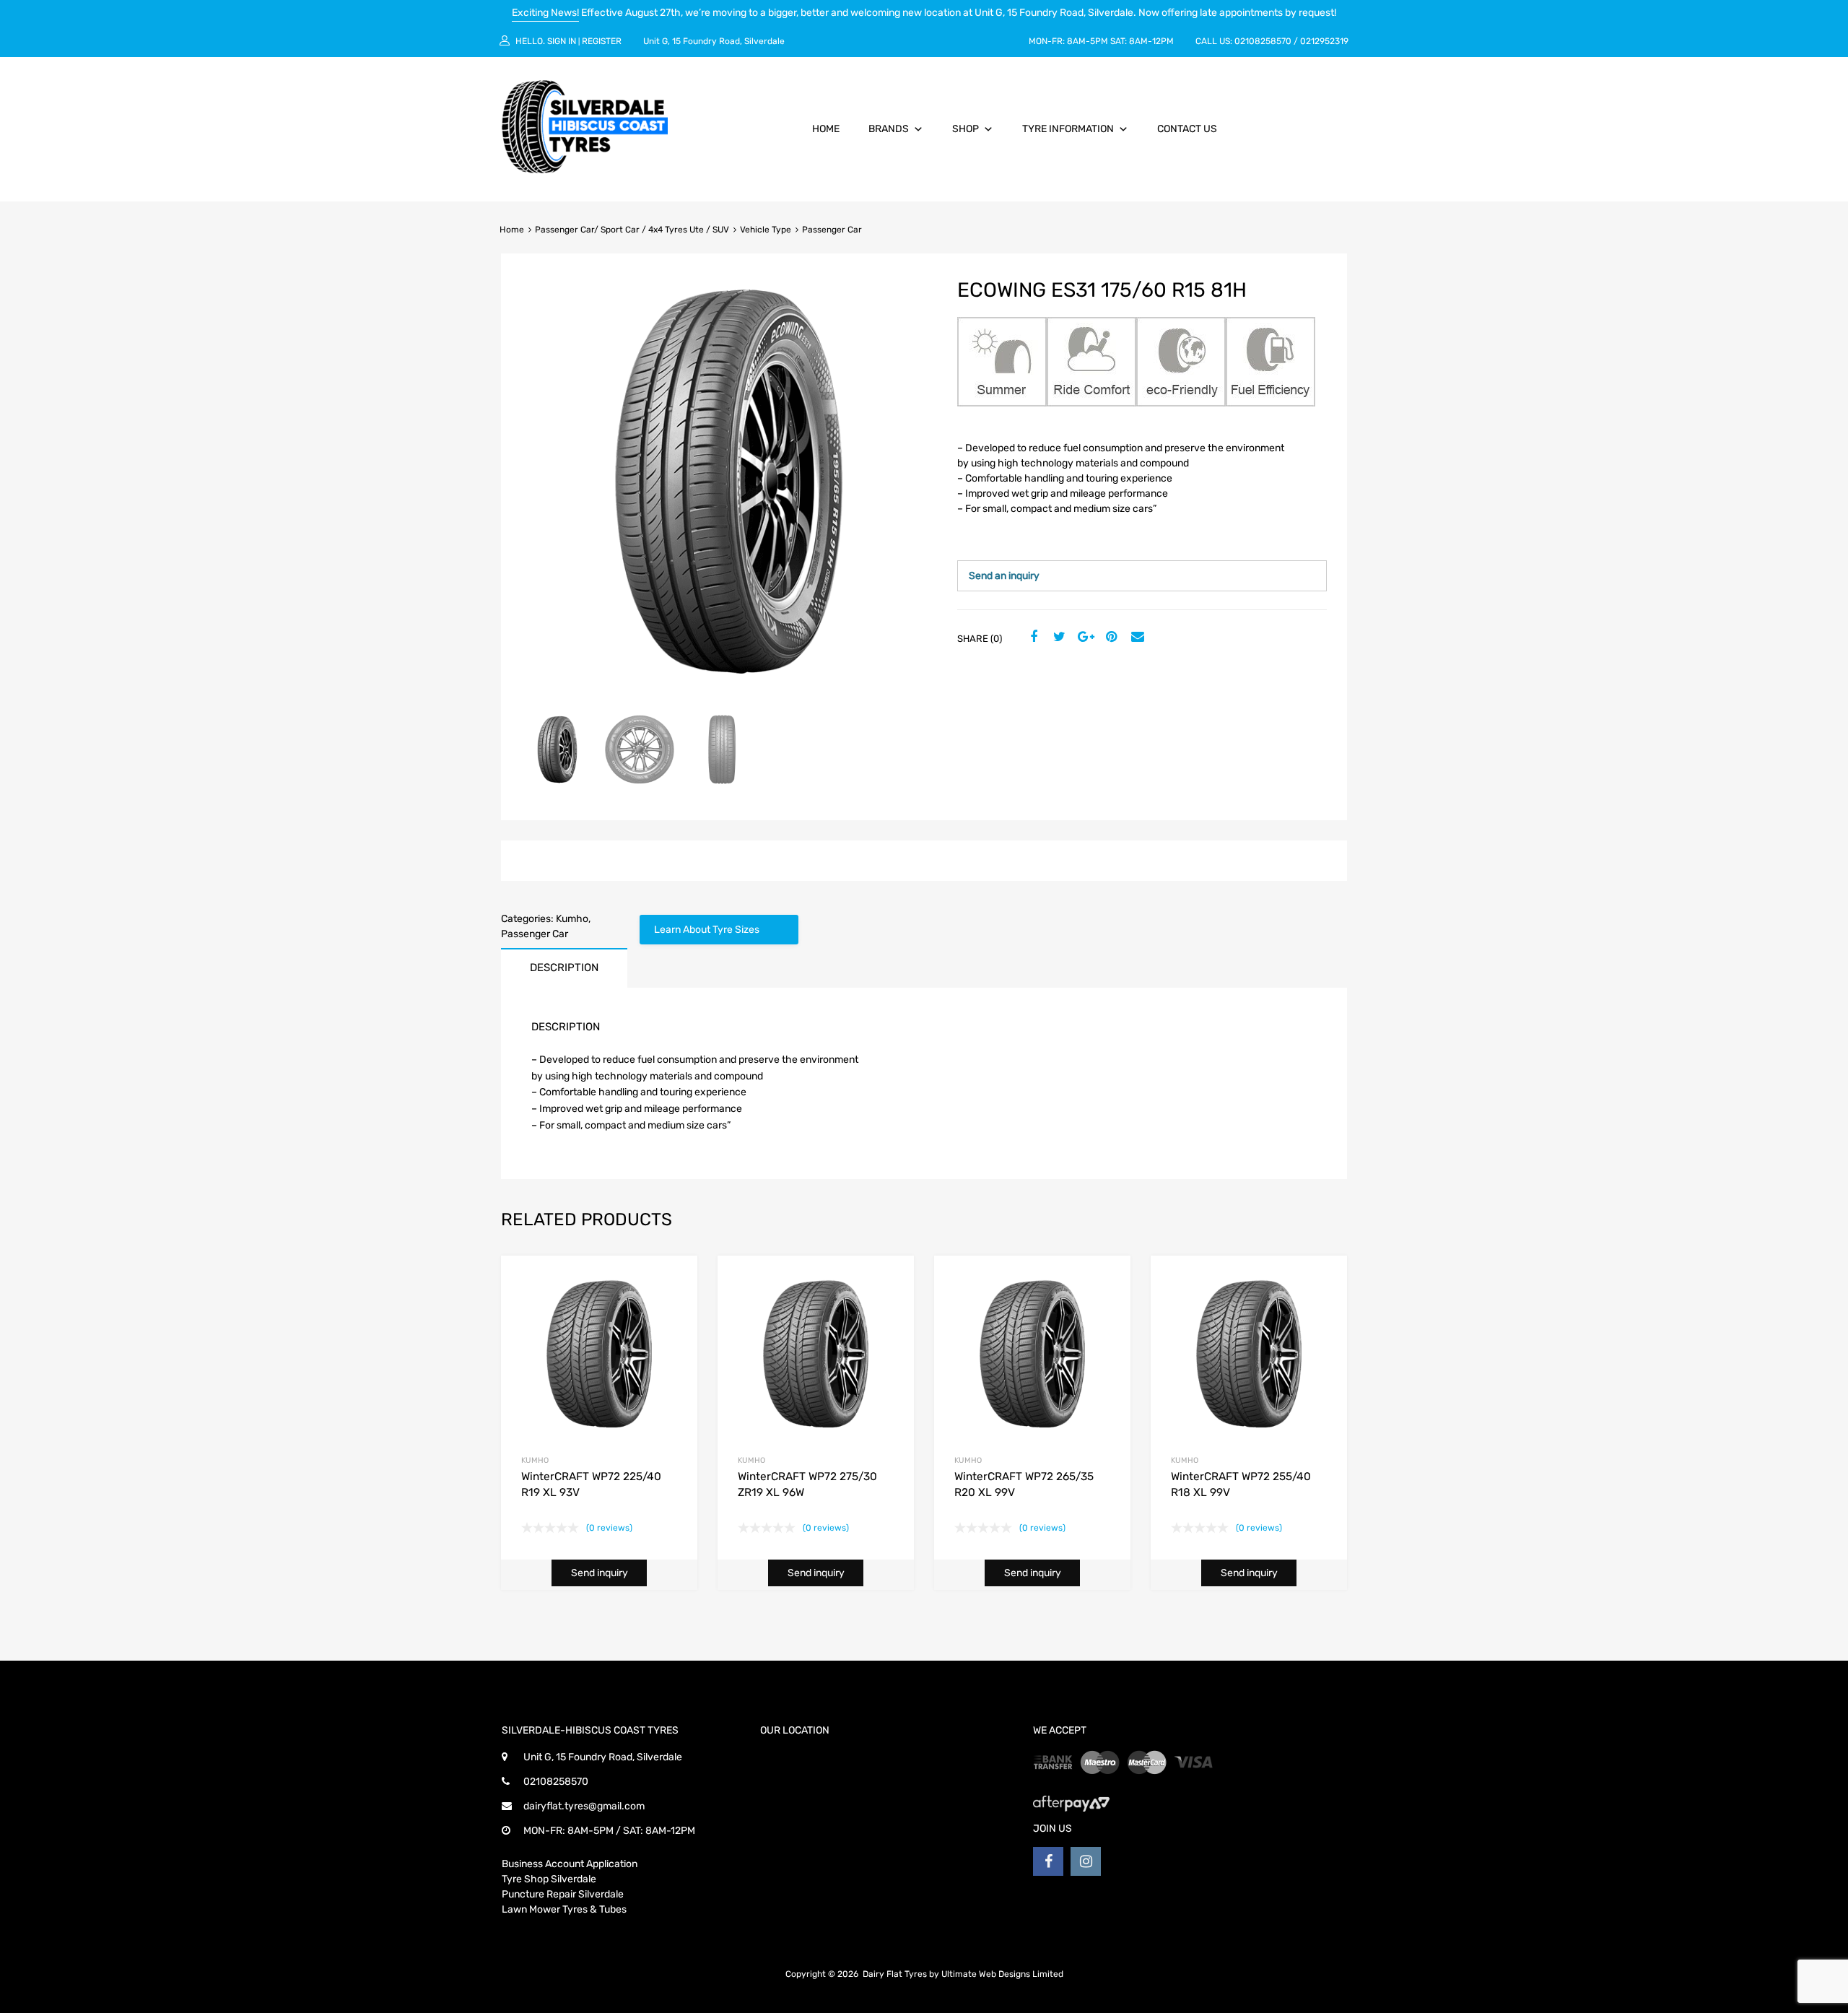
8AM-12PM (1151, 41)
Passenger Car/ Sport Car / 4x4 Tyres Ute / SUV (632, 230)
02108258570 (1263, 41)
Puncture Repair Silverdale (563, 1894)
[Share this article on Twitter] (1058, 638)
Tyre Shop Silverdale (549, 1879)
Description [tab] (564, 968)
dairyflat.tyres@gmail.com (584, 1806)
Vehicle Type (766, 230)
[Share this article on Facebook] (1032, 638)
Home (826, 129)
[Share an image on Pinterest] (1110, 638)
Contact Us (1187, 129)
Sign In (562, 41)
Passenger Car (535, 934)
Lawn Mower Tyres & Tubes (564, 1909)
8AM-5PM (1088, 41)
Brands (889, 129)
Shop (966, 129)
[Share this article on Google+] (1084, 638)
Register (602, 41)
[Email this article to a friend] (1136, 638)
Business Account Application (570, 1864)
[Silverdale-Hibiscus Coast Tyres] (585, 170)
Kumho (572, 919)
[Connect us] (1048, 1861)
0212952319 (1324, 41)
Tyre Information (1068, 129)
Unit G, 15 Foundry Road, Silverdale (714, 41)
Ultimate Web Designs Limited (1002, 1974)
